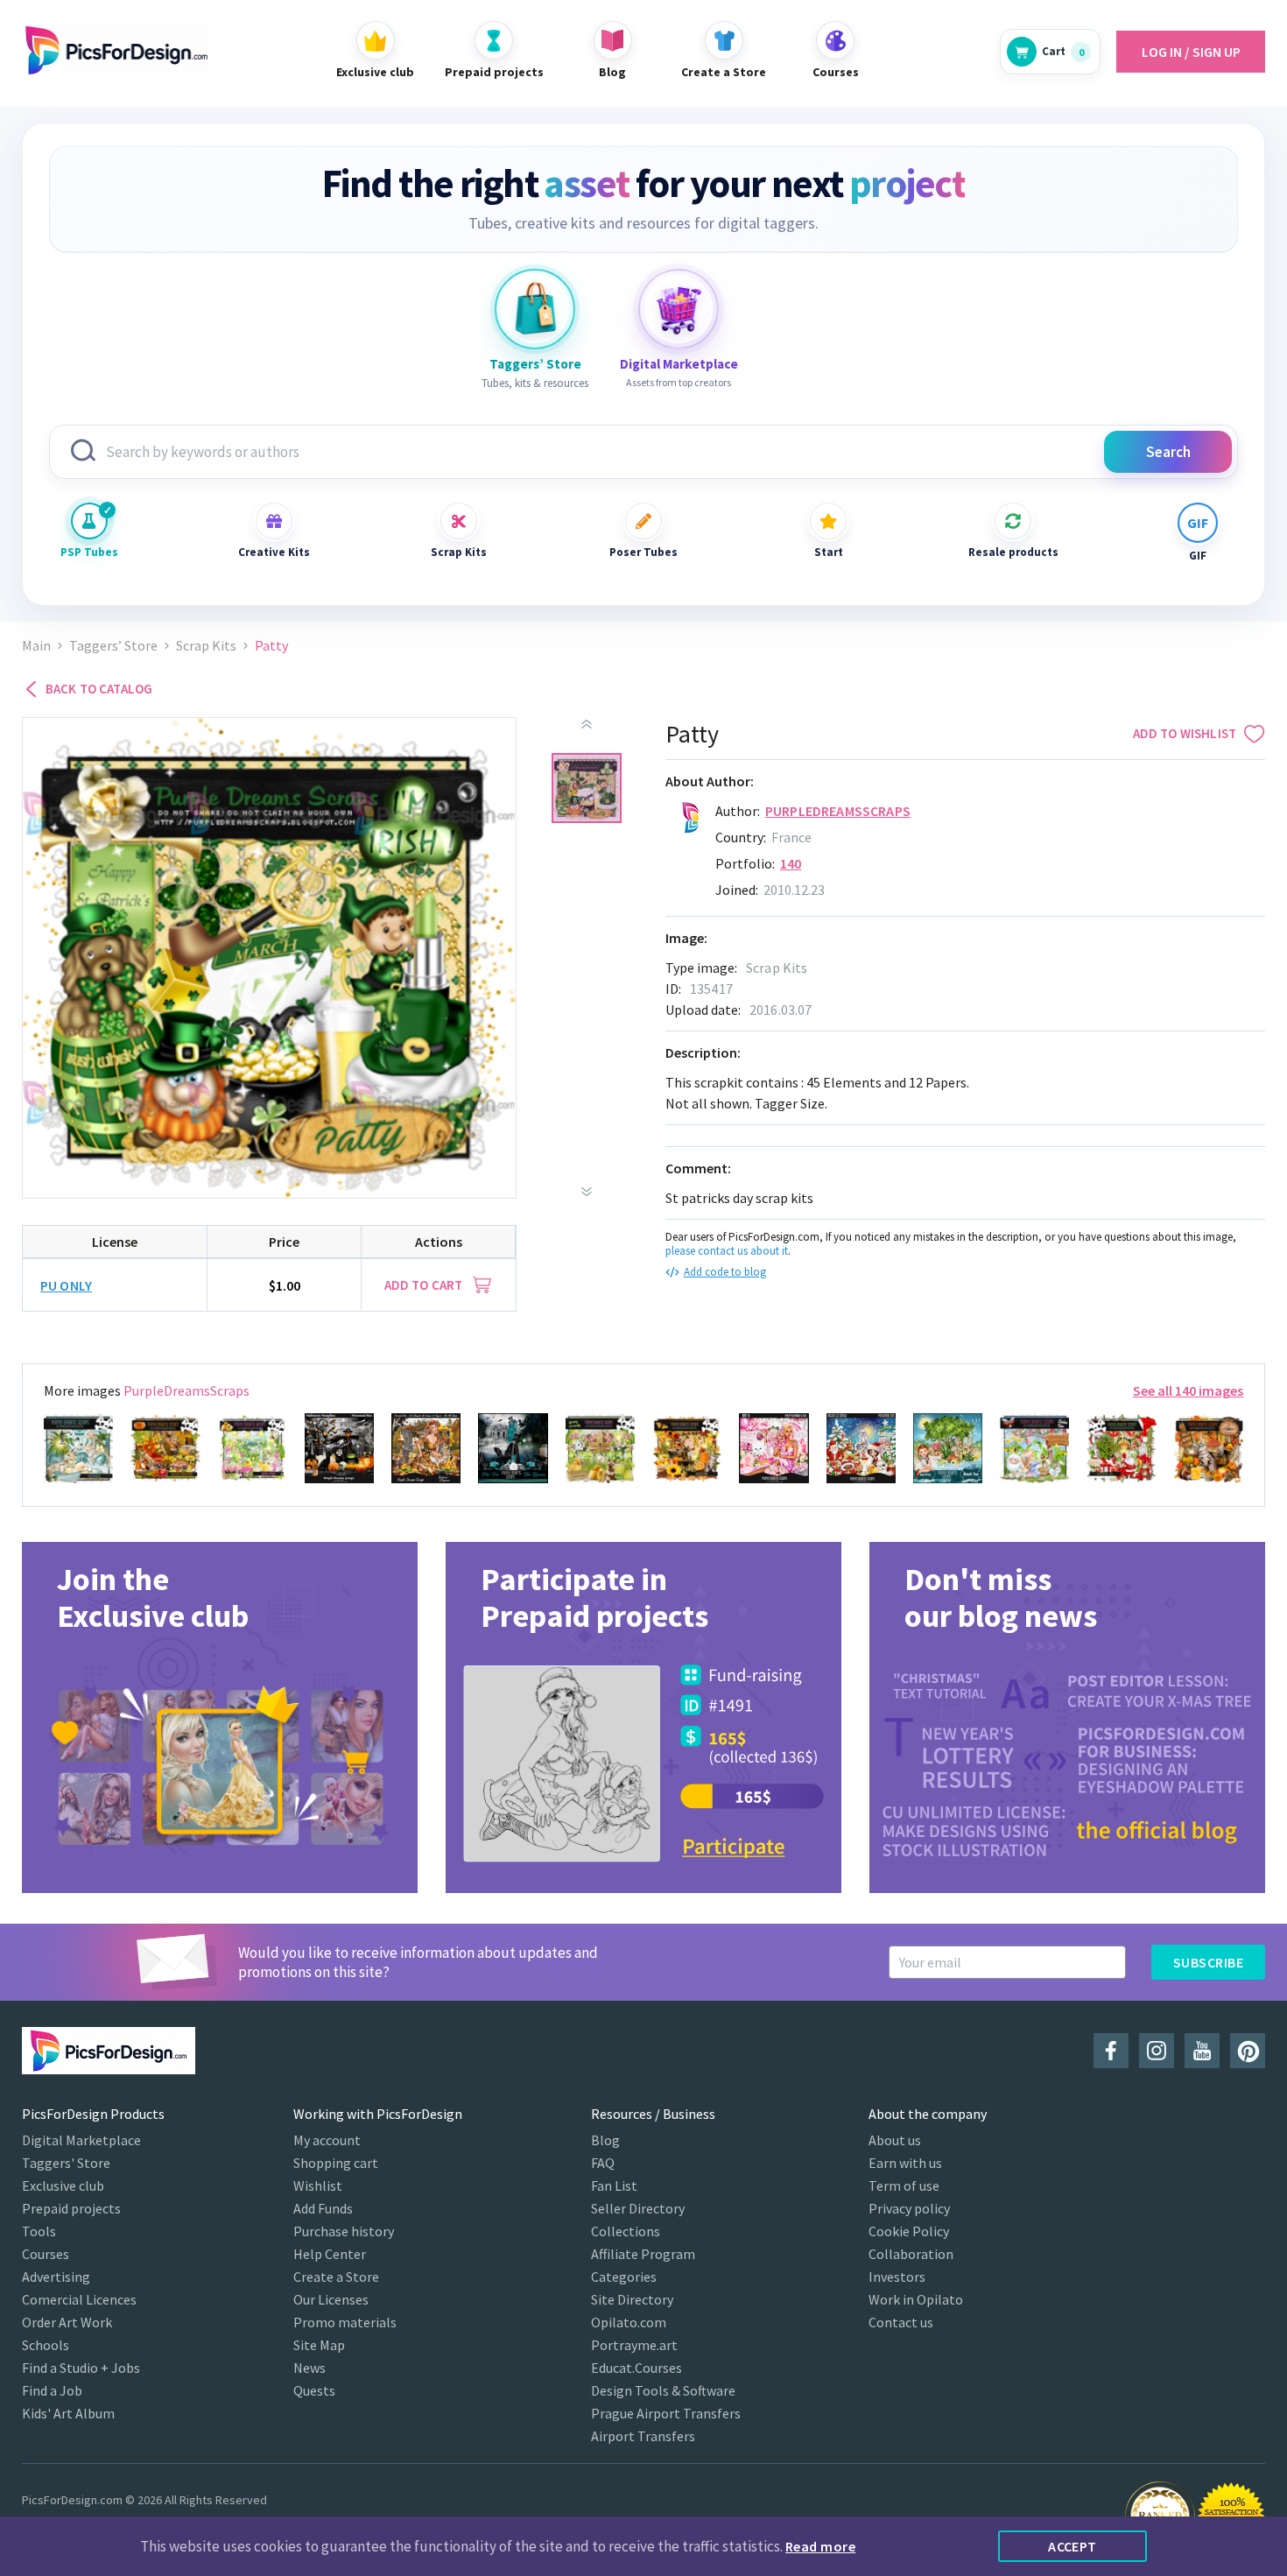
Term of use (904, 2185)
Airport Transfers (643, 2436)
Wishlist (318, 2185)
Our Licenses (331, 2299)
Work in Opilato (916, 2299)
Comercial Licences (79, 2299)
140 (791, 863)
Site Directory (632, 2299)
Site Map (319, 2345)
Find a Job (52, 2390)
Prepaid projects (71, 2208)
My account (327, 2140)
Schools (46, 2345)
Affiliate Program (643, 2254)
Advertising (56, 2277)
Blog (605, 2140)
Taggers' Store (66, 2163)
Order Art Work (67, 2322)
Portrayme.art (634, 2345)
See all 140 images (1188, 1390)
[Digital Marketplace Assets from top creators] (679, 309)
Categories (624, 2277)
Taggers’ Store (113, 646)
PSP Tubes (89, 552)
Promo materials (345, 2322)
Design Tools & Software (663, 2390)
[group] (220, 1717)
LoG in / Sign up (1191, 52)
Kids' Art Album (68, 2413)
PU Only (66, 1285)
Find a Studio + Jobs (81, 2368)
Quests (314, 2390)
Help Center (330, 2254)
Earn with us (905, 2163)
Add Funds (323, 2208)
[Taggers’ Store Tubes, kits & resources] (535, 309)
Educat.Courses (636, 2368)
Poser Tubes (643, 552)
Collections (626, 2231)
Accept (1072, 2546)
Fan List (614, 2185)
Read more (820, 2546)
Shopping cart (336, 2163)
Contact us (901, 2322)
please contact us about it (727, 1251)
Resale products (1013, 552)
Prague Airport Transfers (666, 2413)
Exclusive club (63, 2185)
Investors (897, 2277)
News (309, 2368)
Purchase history (344, 2231)
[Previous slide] (587, 724)
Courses (46, 2254)
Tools (39, 2231)
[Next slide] (587, 1192)
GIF (1198, 556)
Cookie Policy (909, 2231)
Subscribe (1208, 1962)
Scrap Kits (459, 552)
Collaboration (911, 2254)
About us (895, 2140)
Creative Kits (274, 552)
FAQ (603, 2163)
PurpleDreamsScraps (838, 811)
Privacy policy (909, 2208)
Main (36, 646)
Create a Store (336, 2277)
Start (829, 552)
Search (1168, 452)
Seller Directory (638, 2208)
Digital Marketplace (81, 2140)
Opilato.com (629, 2322)
